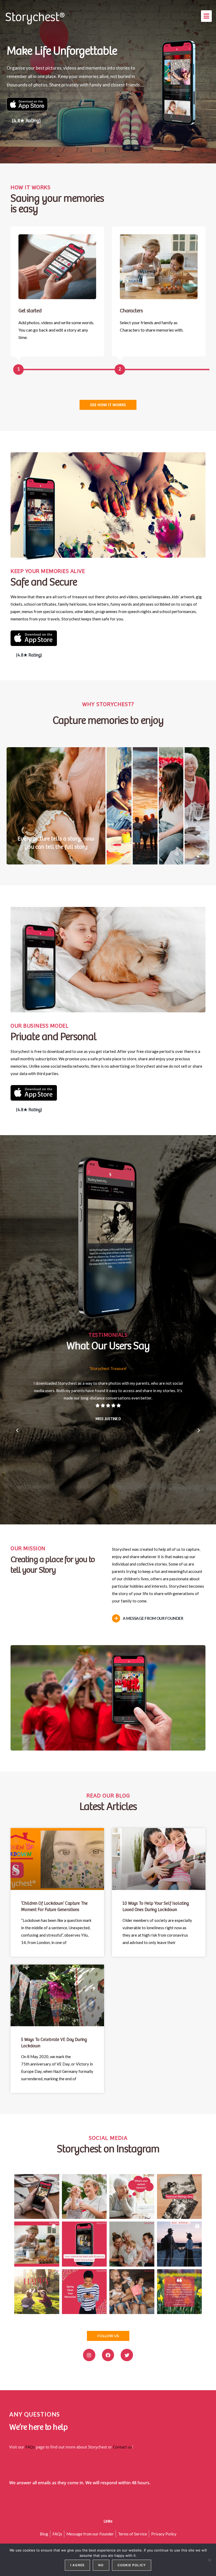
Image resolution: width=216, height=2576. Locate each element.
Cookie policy (132, 2565)
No (101, 2565)
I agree (77, 2565)
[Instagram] (89, 2355)
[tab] (56, 806)
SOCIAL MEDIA (108, 2138)
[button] (206, 16)
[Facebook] (108, 2355)
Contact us (122, 2447)
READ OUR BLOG (108, 1796)
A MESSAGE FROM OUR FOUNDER (153, 1618)
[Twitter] (127, 2355)
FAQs (30, 2447)
